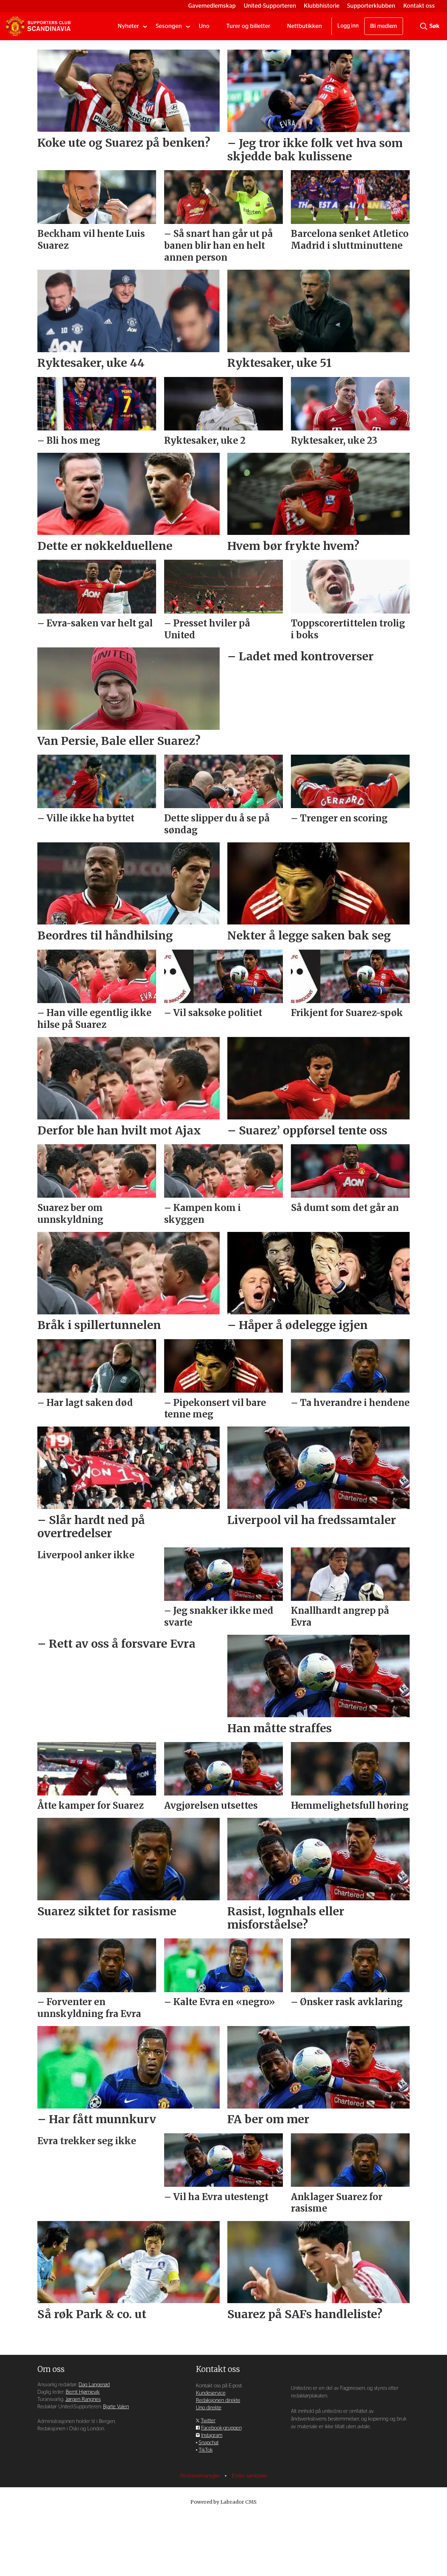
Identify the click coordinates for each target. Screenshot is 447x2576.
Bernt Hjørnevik (83, 2392)
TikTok (206, 2450)
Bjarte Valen (116, 2407)
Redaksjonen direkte (218, 2400)
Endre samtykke (250, 2476)
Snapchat (209, 2443)
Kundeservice (211, 2393)
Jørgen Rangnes (83, 2399)
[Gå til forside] (38, 26)
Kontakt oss (419, 6)
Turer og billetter (248, 26)
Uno (204, 26)
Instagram (212, 2435)
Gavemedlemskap (212, 6)
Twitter (208, 2421)
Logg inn (348, 26)
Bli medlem (384, 26)
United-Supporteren (270, 6)
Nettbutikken (305, 26)
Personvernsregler (201, 2476)
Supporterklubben (371, 6)
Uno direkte (209, 2408)
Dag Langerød (94, 2385)
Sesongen (169, 26)
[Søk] (424, 26)
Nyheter (128, 26)
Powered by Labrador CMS (223, 2502)
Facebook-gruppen (221, 2428)
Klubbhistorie (322, 6)
